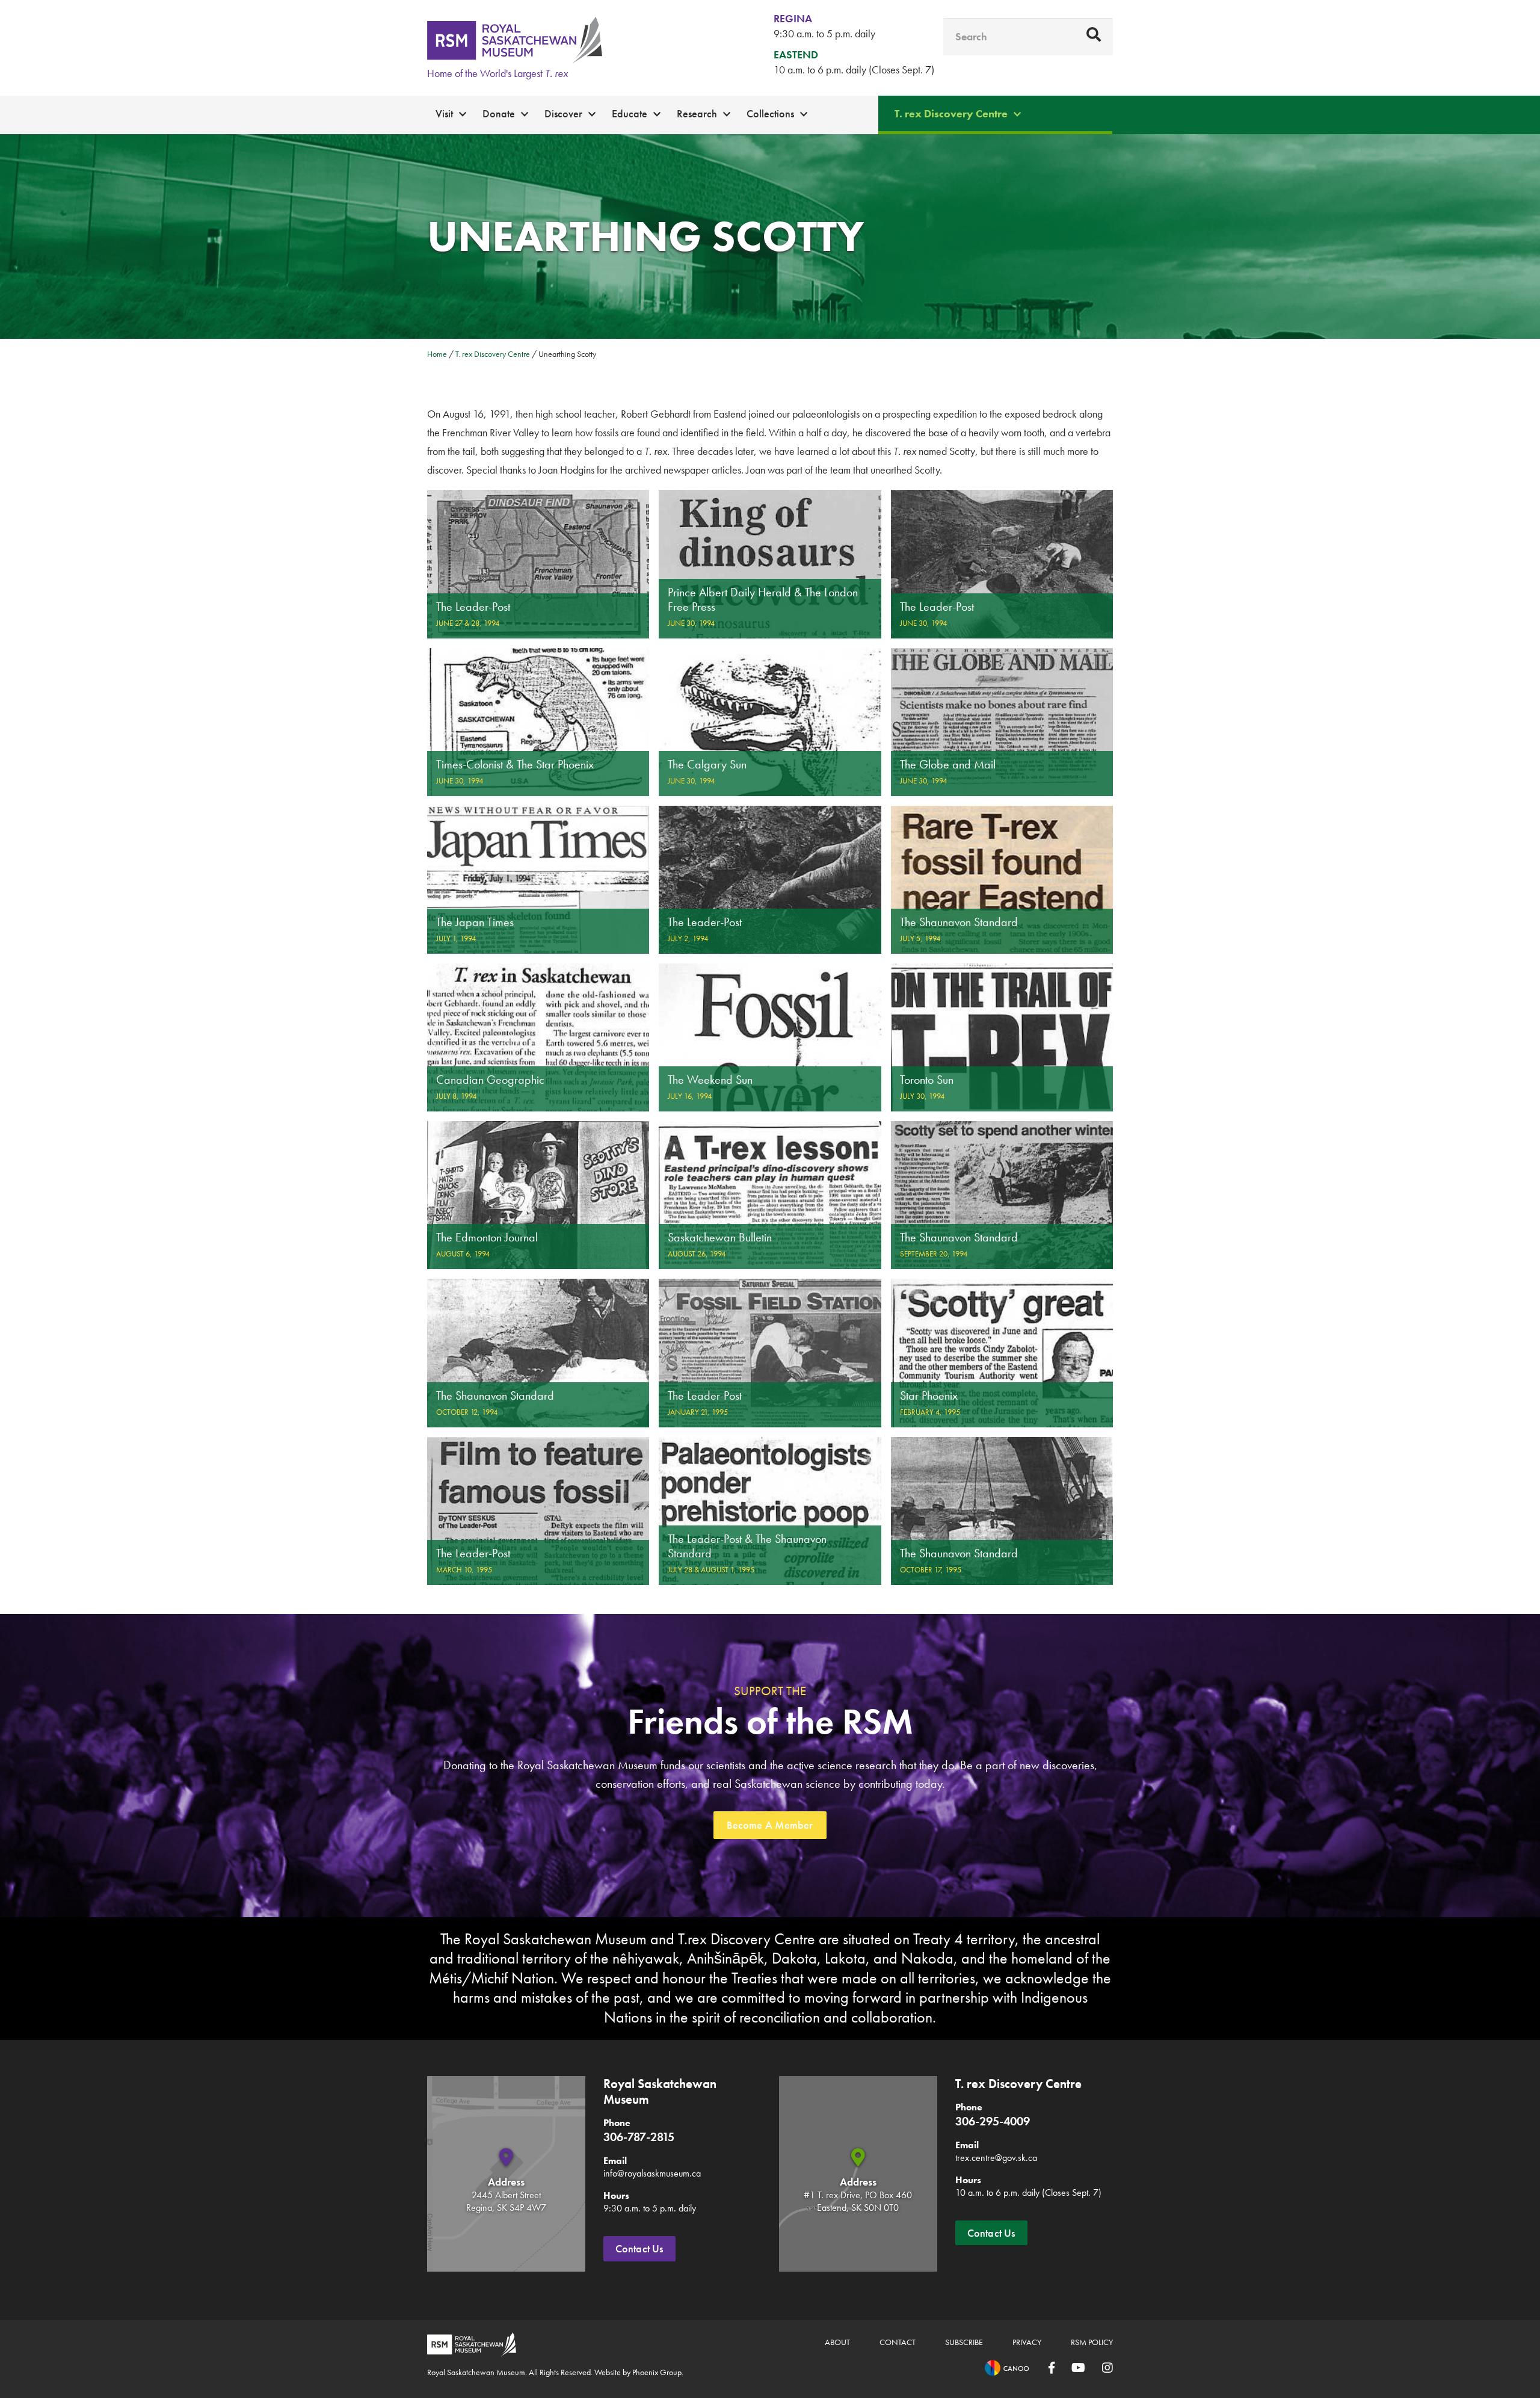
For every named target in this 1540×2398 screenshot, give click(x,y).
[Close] (1027, 987)
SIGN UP (770, 1378)
